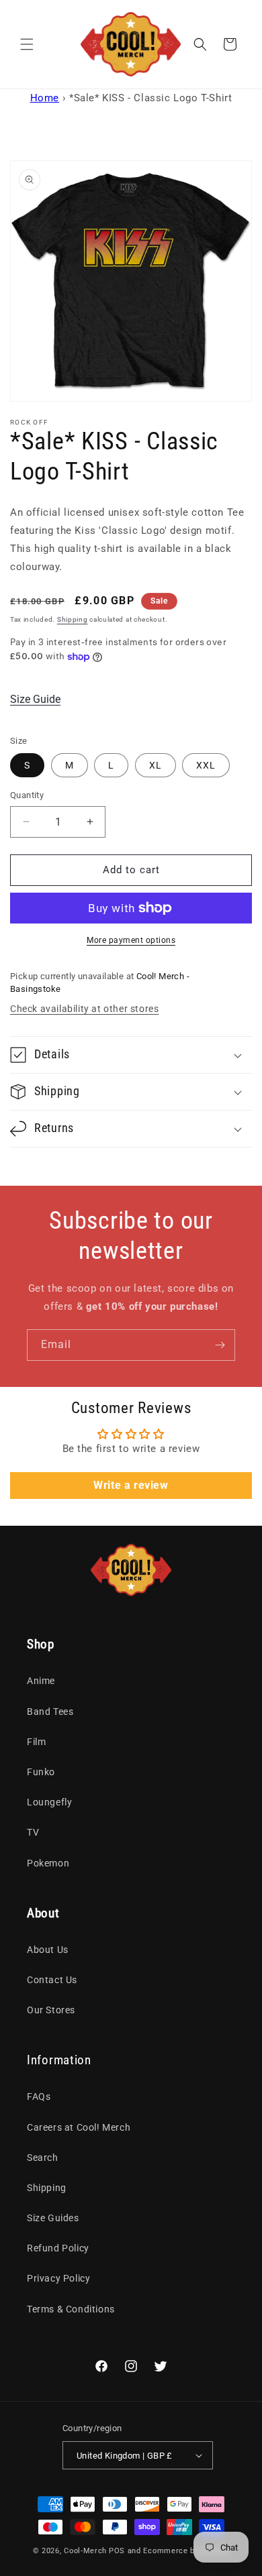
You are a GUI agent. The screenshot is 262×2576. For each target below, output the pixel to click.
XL (156, 765)
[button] (27, 44)
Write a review (131, 1485)
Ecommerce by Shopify (186, 2551)
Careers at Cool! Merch (79, 2127)
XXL (206, 765)
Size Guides (53, 2218)
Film (36, 1742)
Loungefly (49, 1802)
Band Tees (50, 1712)
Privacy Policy (58, 2278)
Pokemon (48, 1863)
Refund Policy (58, 2248)
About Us (48, 1950)
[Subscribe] (220, 1345)
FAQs (39, 2096)
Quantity (27, 795)
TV (33, 1832)
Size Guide (35, 699)
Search (43, 2158)
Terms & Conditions (71, 2309)
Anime (41, 1681)
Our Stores (51, 2010)
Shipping (73, 619)
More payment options (131, 940)
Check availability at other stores (84, 1009)
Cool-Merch (85, 2551)
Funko (41, 1772)
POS (117, 2551)
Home (45, 98)
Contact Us (52, 1980)
